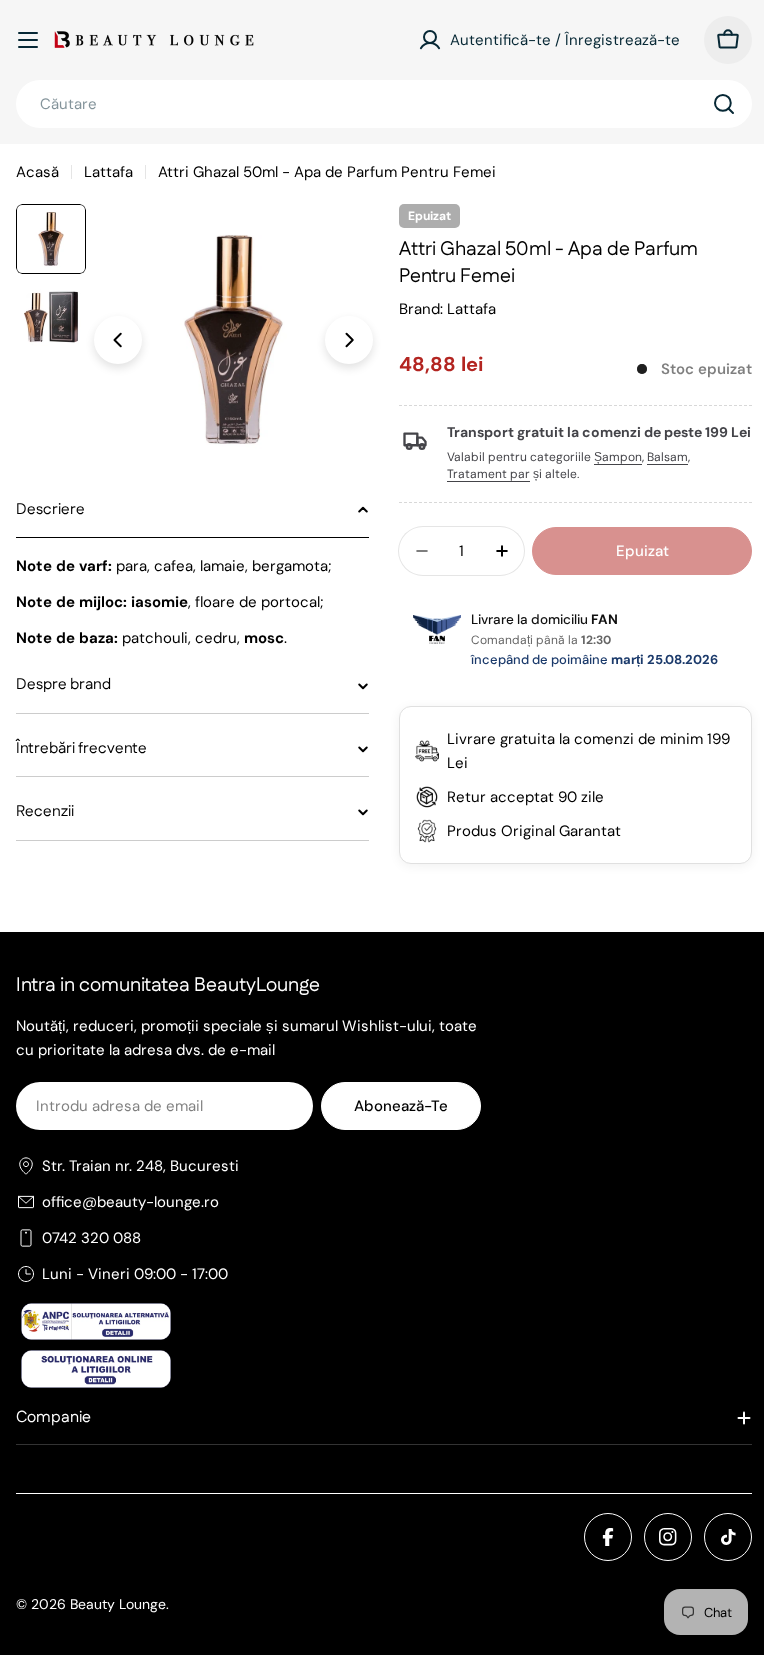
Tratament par (481, 491)
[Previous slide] (118, 340)
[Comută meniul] (28, 40)
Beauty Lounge (118, 1620)
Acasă (37, 172)
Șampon (611, 474)
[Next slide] (349, 340)
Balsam (660, 474)
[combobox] (384, 104)
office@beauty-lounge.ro (130, 1219)
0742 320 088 (91, 1255)
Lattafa (108, 172)
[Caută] (724, 104)
